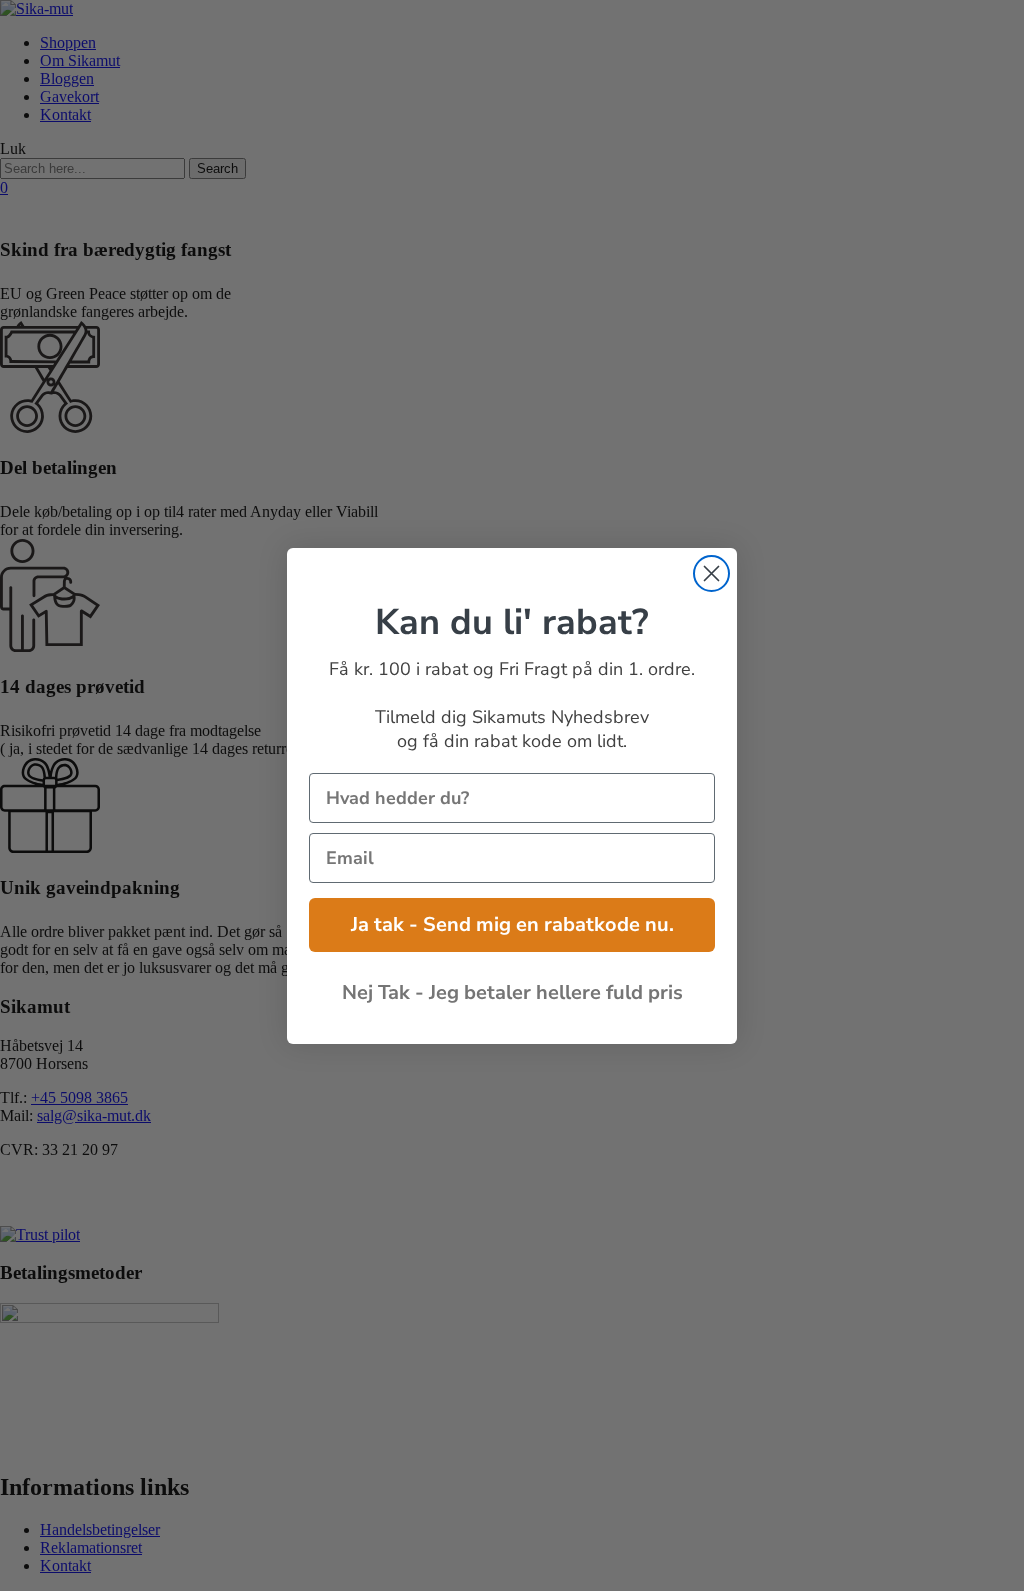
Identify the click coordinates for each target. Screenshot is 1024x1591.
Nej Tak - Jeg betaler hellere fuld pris (512, 992)
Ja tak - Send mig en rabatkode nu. (512, 924)
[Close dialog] (711, 573)
